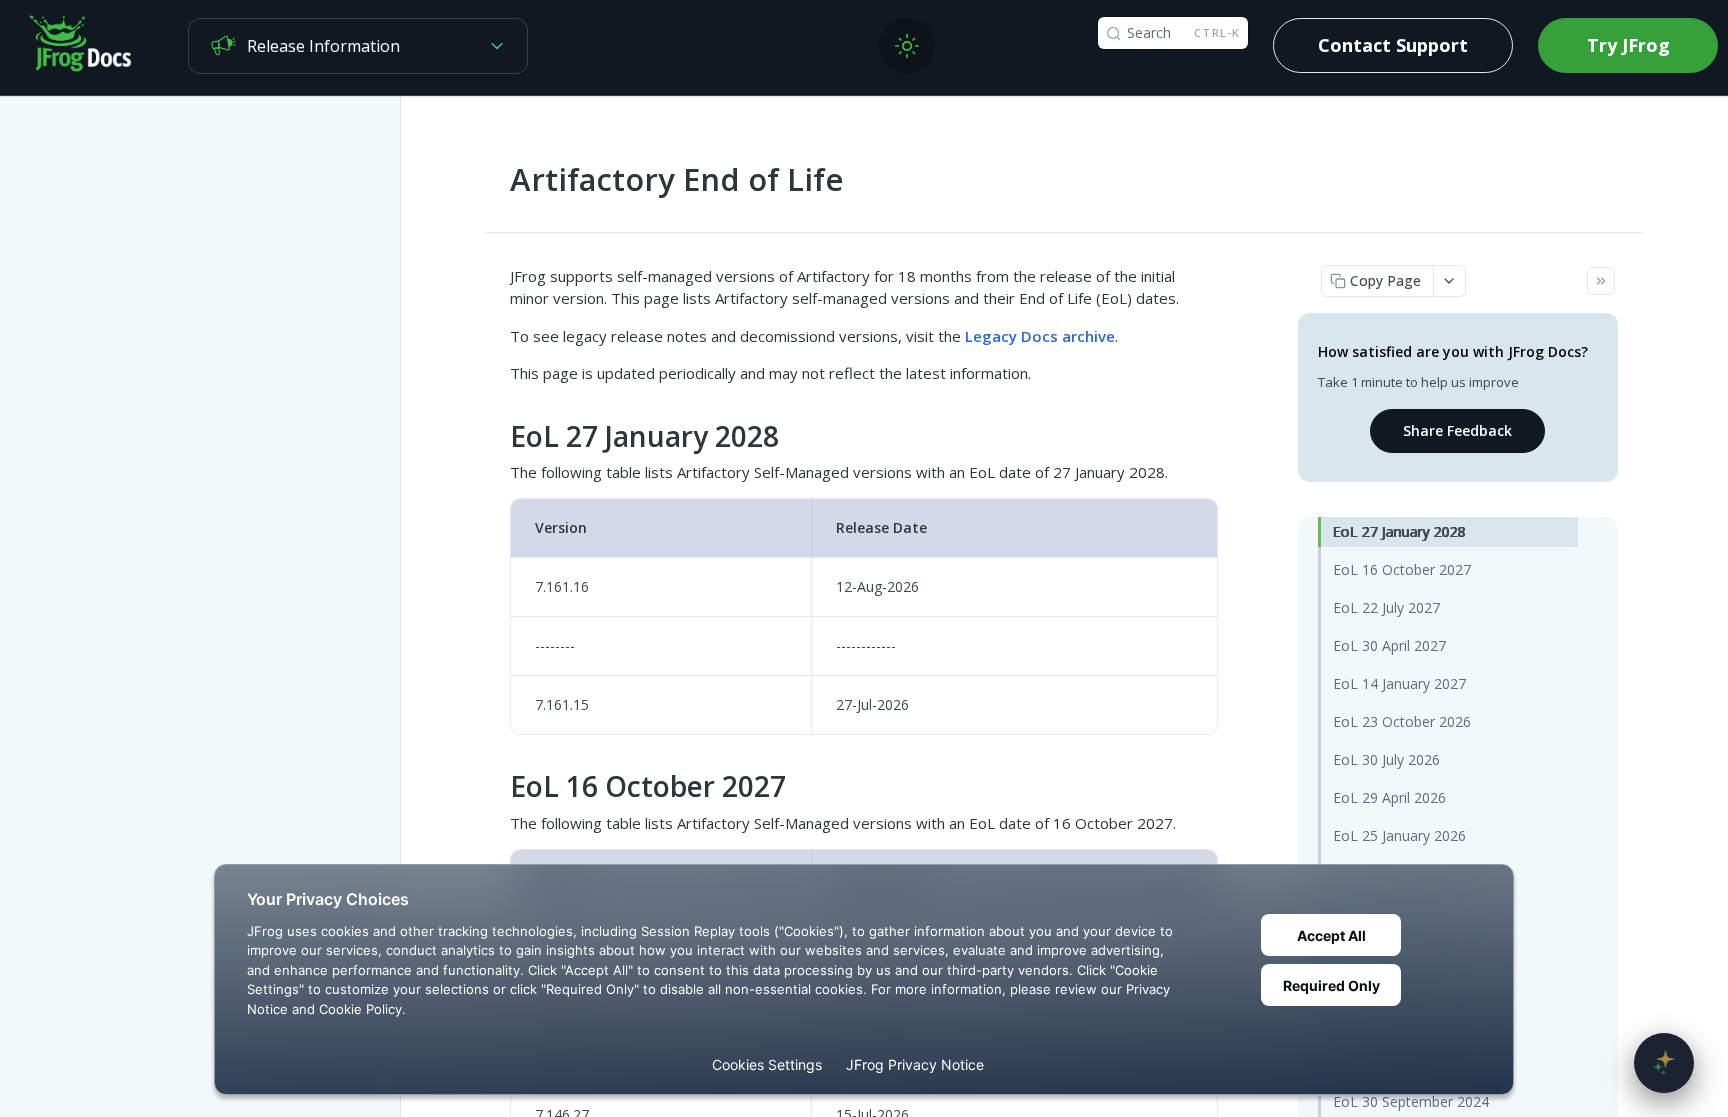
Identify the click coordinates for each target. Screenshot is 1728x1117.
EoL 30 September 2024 (1411, 1101)
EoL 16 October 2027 (1402, 569)
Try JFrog (1628, 45)
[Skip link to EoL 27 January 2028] (497, 436)
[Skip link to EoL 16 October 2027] (497, 787)
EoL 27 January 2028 (1399, 531)
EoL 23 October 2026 (1402, 721)
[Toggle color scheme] (907, 46)
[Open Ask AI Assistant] (1664, 1063)
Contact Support (1393, 45)
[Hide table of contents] (1601, 281)
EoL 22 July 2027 (1386, 607)
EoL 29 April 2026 (1389, 797)
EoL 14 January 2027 (1399, 683)
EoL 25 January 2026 (1399, 835)
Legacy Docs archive (1040, 336)
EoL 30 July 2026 (1386, 759)
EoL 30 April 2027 (1389, 645)
